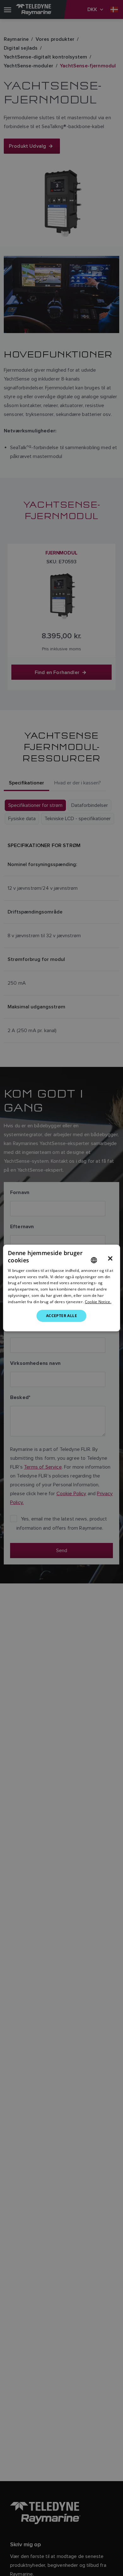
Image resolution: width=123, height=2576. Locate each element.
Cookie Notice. (98, 1302)
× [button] (110, 1259)
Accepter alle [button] (61, 1316)
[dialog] (62, 1288)
